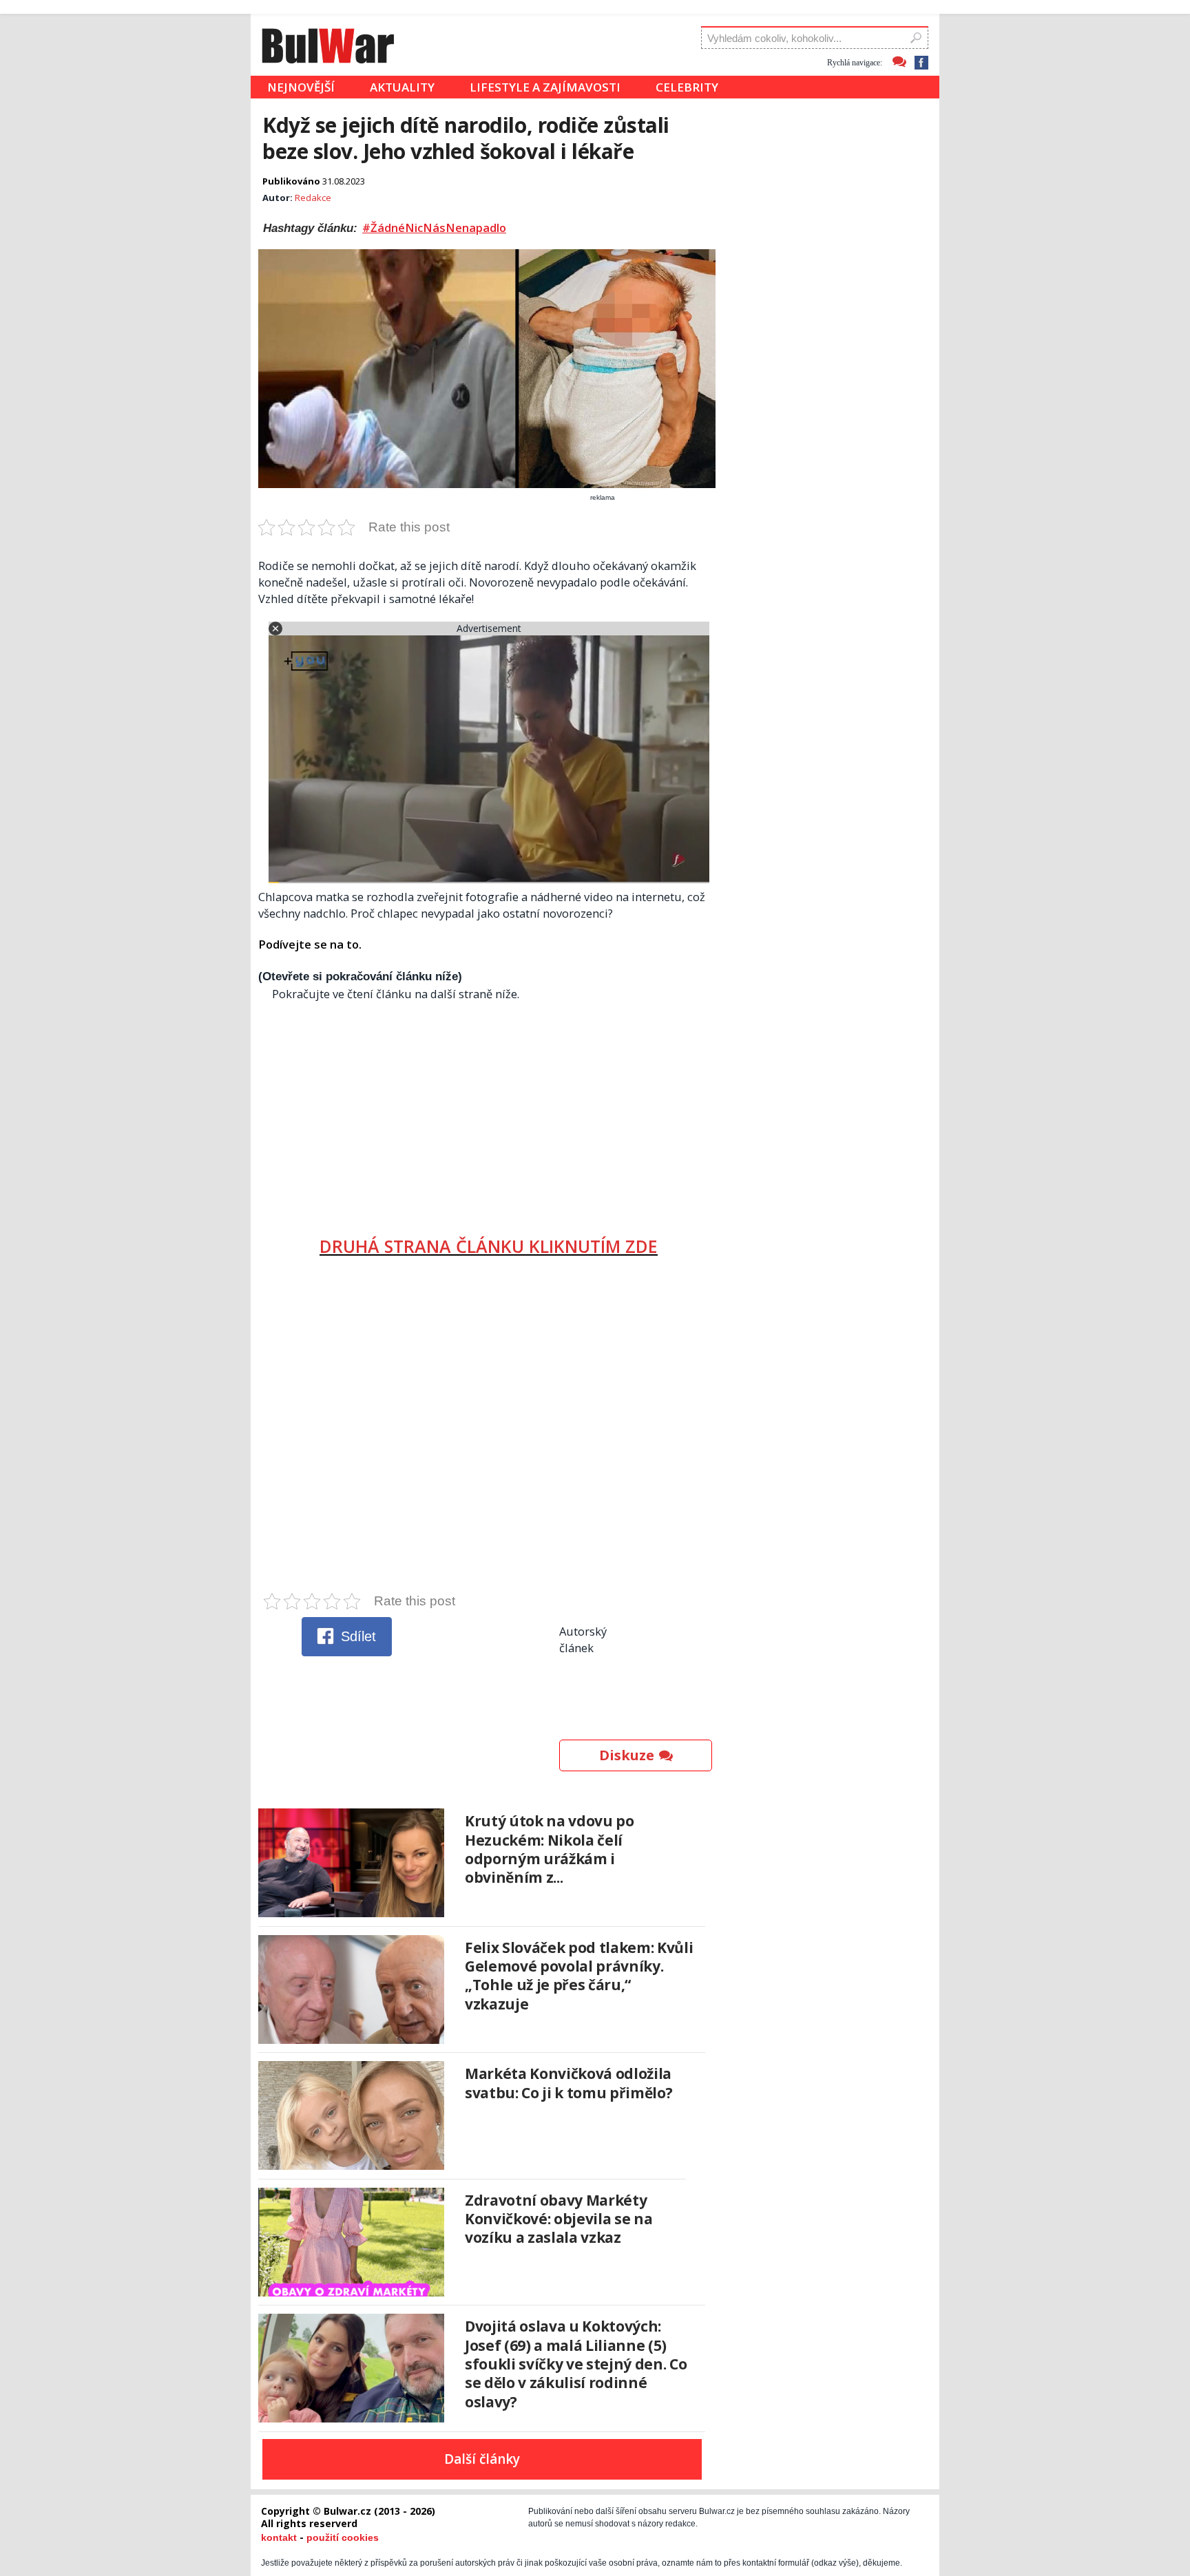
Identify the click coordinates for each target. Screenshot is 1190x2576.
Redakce (313, 198)
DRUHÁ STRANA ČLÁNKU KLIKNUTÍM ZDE (489, 1246)
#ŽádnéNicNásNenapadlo (434, 228)
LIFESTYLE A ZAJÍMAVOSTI (545, 87)
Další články (482, 2459)
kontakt (279, 2537)
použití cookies (343, 2537)
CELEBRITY (687, 87)
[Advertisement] (489, 1113)
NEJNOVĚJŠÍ (301, 87)
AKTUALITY (402, 87)
